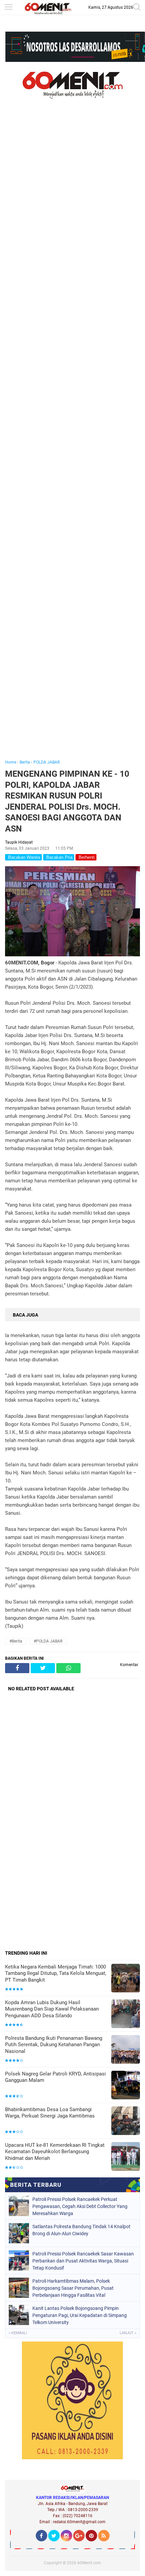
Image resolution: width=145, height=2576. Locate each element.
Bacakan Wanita (23, 857)
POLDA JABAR (47, 762)
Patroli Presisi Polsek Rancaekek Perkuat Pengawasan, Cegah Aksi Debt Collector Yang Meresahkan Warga (80, 2206)
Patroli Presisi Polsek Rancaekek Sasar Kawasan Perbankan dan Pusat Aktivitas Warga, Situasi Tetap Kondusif (83, 2261)
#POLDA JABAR (48, 1641)
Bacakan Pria (59, 857)
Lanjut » (128, 2333)
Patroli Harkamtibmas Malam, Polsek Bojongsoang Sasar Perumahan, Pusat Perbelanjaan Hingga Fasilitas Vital (73, 2288)
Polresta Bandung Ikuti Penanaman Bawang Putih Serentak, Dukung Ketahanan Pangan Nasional (54, 2045)
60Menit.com (89, 2563)
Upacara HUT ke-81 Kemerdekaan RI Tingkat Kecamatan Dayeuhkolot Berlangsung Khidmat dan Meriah (55, 2152)
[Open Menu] (8, 8)
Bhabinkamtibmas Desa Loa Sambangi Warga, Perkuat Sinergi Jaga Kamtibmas (50, 2113)
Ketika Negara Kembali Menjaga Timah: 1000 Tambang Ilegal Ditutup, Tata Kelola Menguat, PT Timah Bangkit (56, 1973)
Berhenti (86, 857)
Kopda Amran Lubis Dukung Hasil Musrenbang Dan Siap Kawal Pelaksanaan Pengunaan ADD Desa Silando (52, 2009)
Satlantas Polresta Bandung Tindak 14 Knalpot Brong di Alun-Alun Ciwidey (81, 2230)
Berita (25, 762)
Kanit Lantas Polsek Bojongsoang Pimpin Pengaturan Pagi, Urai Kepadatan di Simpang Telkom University (80, 2315)
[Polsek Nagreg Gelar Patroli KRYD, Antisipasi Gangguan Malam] (126, 2086)
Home (11, 762)
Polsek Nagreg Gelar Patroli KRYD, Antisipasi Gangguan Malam (55, 2077)
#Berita (16, 1641)
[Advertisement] (72, 439)
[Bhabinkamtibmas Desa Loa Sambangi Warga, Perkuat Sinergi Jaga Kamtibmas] (126, 2121)
